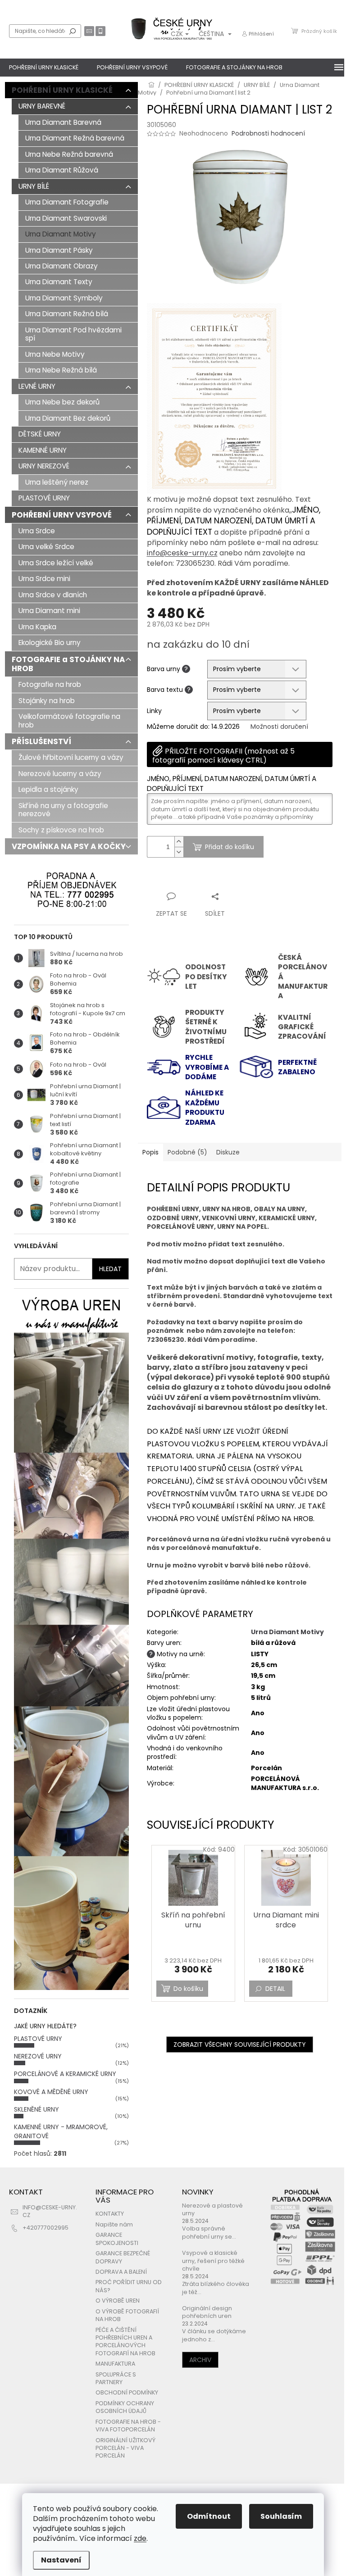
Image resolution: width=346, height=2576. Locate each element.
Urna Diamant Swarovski (66, 218)
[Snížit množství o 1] (179, 852)
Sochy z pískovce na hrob (61, 830)
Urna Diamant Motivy (61, 234)
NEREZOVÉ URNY (38, 2056)
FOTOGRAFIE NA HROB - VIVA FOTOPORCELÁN (128, 2426)
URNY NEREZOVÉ (44, 466)
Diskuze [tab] (228, 1152)
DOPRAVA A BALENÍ (121, 2272)
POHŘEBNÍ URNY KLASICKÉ (62, 90)
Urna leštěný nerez (57, 482)
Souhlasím (281, 2516)
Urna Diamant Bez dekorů (68, 418)
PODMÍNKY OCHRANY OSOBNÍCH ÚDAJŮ (125, 2407)
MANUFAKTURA (115, 2364)
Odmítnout (209, 2516)
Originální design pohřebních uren (207, 2312)
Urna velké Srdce (46, 547)
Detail (275, 1989)
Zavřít (195, 879)
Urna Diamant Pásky (59, 250)
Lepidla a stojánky (48, 789)
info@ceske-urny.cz (182, 553)
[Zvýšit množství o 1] (179, 842)
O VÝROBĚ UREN (118, 2301)
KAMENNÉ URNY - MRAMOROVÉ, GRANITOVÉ (61, 2131)
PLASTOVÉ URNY (44, 498)
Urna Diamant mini (49, 611)
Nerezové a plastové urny (212, 2209)
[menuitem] (44, 68)
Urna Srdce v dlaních (53, 595)
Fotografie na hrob (50, 684)
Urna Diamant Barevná (63, 122)
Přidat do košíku (230, 847)
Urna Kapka (37, 627)
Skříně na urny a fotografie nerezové (63, 810)
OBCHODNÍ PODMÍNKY (127, 2392)
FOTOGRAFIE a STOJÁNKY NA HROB (68, 664)
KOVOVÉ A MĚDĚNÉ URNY (51, 2092)
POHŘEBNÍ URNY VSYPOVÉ (62, 515)
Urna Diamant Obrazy (61, 266)
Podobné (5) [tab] (187, 1152)
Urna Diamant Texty (59, 282)
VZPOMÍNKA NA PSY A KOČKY (69, 846)
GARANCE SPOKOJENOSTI (117, 2239)
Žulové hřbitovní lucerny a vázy (71, 757)
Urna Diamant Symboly (64, 298)
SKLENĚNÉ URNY (36, 2109)
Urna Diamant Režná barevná (75, 138)
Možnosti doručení (279, 727)
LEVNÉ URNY (37, 386)
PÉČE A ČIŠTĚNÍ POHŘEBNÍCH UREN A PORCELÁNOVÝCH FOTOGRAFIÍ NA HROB (125, 2342)
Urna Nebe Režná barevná (69, 154)
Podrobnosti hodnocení (268, 134)
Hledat (73, 31)
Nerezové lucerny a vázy (60, 774)
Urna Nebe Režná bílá (61, 370)
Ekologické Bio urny (50, 643)
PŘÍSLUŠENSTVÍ (41, 741)
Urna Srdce (37, 531)
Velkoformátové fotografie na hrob (69, 720)
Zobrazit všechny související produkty (240, 2044)
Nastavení (61, 2560)
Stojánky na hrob (47, 701)
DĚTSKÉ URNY (40, 434)
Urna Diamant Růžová (62, 170)
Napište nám (114, 2224)
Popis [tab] (150, 1152)
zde (140, 2538)
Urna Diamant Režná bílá (67, 314)
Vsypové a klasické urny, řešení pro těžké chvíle (213, 2261)
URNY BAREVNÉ (42, 106)
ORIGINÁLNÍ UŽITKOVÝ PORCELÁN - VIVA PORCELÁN (125, 2448)
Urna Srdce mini (44, 579)
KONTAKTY (110, 2214)
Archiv (200, 2360)
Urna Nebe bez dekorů (62, 402)
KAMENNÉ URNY (43, 450)
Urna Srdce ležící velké (56, 563)
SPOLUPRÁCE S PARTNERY (116, 2378)
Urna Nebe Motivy (55, 354)
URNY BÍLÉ (34, 186)
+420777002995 (46, 2228)
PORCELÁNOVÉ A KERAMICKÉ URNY (65, 2074)
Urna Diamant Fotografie (67, 202)
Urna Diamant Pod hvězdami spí (73, 334)
